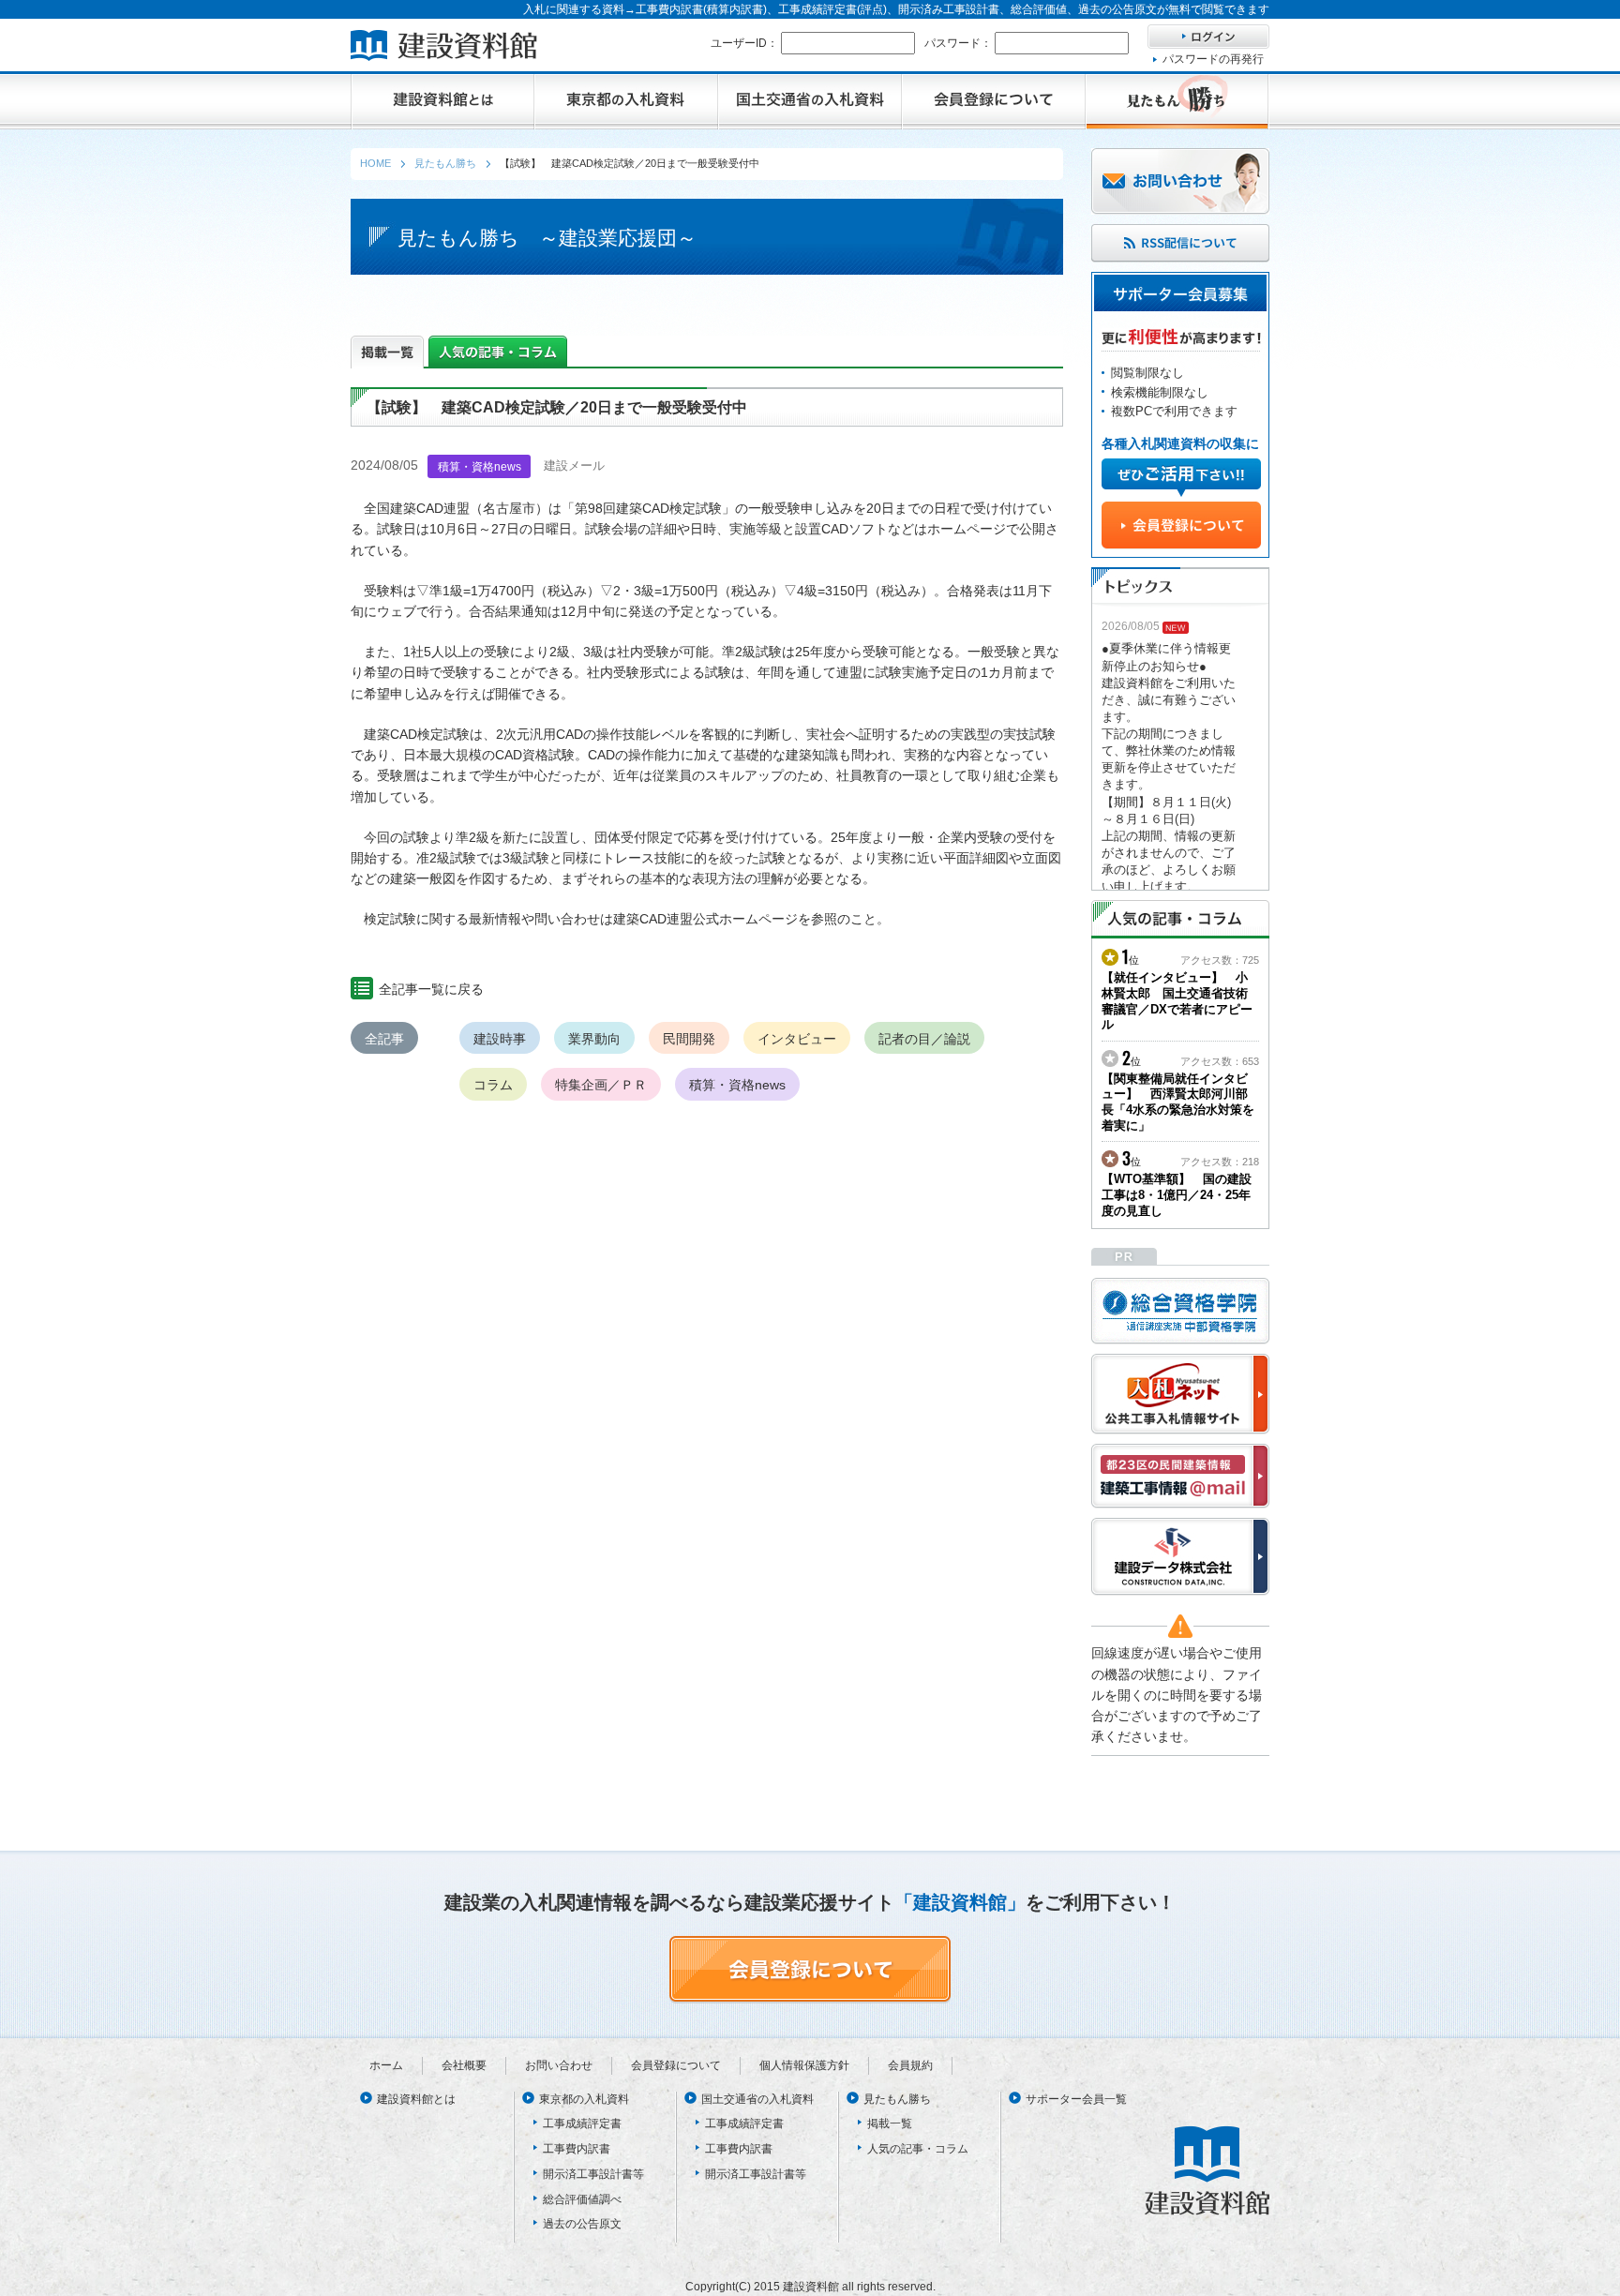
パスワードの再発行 (1213, 59)
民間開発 (689, 1039)
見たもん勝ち (897, 2099)
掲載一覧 (890, 2123)
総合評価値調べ (582, 2199)
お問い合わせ (559, 2065)
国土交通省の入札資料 (757, 2099)
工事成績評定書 (582, 2123)
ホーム (386, 2065)
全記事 (384, 1039)
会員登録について (676, 2065)
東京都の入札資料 (584, 2099)
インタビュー (797, 1039)
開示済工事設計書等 (593, 2174)
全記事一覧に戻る (431, 989)
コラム (493, 1085)
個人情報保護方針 (804, 2065)
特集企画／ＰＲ (601, 1085)
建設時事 (500, 1039)
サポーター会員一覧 (1076, 2099)
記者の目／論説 (924, 1039)
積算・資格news (737, 1085)
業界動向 (594, 1039)
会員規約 (910, 2065)
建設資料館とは (416, 2099)
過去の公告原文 (582, 2224)
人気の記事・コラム (918, 2149)
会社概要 (464, 2065)
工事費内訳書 (577, 2149)
